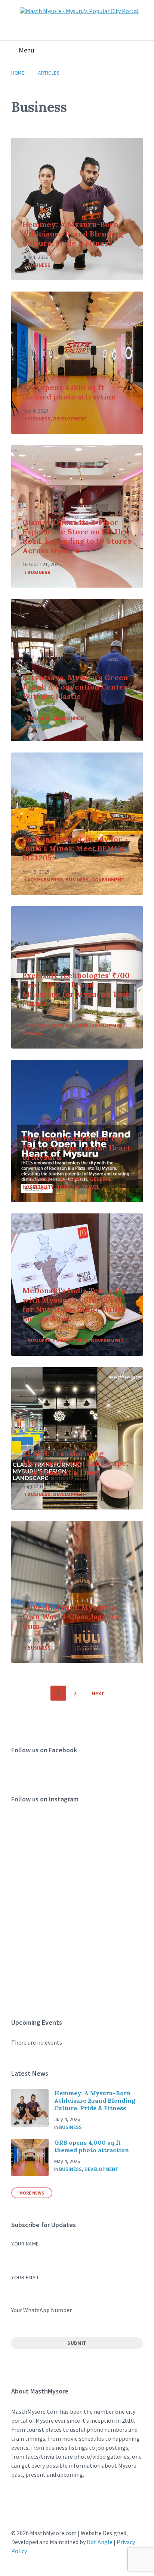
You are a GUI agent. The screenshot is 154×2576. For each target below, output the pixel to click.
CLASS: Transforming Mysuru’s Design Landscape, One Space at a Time (75, 1463)
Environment (70, 718)
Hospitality (38, 1187)
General (33, 1033)
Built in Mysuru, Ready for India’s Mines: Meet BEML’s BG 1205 (73, 848)
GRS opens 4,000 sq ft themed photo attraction (69, 392)
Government (108, 880)
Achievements (45, 880)
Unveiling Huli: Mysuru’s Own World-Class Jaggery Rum (71, 1616)
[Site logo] (79, 11)
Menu (26, 50)
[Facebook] (19, 2504)
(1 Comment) (37, 726)
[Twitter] (62, 2504)
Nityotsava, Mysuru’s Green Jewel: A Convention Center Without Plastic (75, 687)
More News (32, 2193)
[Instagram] (40, 2504)
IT (49, 1033)
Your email (25, 2277)
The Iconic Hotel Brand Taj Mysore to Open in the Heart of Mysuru (76, 1148)
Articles (49, 73)
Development (70, 419)
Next (98, 1693)
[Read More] (77, 209)
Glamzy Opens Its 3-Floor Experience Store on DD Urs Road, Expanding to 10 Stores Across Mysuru (77, 536)
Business (39, 265)
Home (18, 73)
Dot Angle (100, 2542)
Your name (25, 2244)
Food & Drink (70, 1340)
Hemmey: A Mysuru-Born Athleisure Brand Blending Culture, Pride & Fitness (73, 234)
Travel (90, 1187)
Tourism (68, 1187)
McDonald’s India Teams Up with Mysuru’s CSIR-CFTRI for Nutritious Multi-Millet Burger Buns (74, 1304)
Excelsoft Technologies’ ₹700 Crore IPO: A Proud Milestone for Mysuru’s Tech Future (76, 989)
